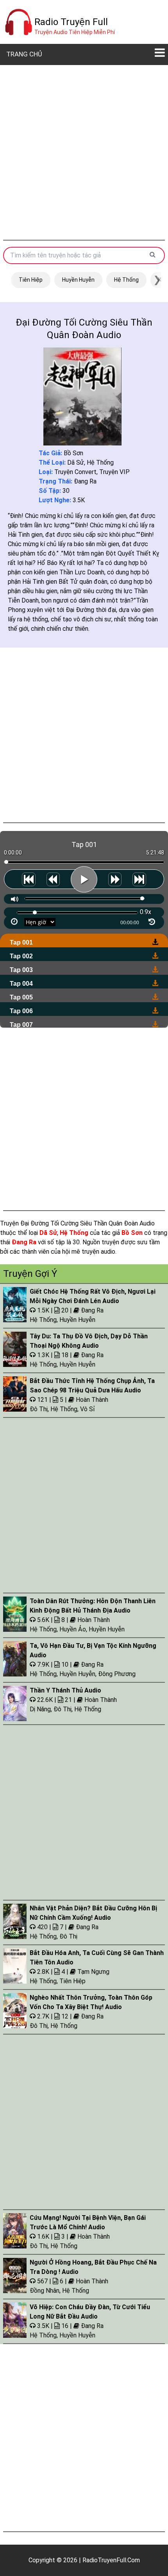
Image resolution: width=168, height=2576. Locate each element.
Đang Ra (85, 481)
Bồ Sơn (73, 453)
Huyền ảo (73, 1629)
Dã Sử (76, 463)
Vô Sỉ (88, 1409)
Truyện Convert (75, 472)
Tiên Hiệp (31, 280)
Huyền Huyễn (78, 280)
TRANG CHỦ (24, 54)
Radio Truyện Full (71, 22)
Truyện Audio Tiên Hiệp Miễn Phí (75, 32)
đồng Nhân (45, 2291)
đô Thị (39, 1409)
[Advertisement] (84, 152)
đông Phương (117, 1674)
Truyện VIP (114, 472)
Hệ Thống (126, 280)
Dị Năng (40, 1709)
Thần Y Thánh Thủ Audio (65, 1690)
